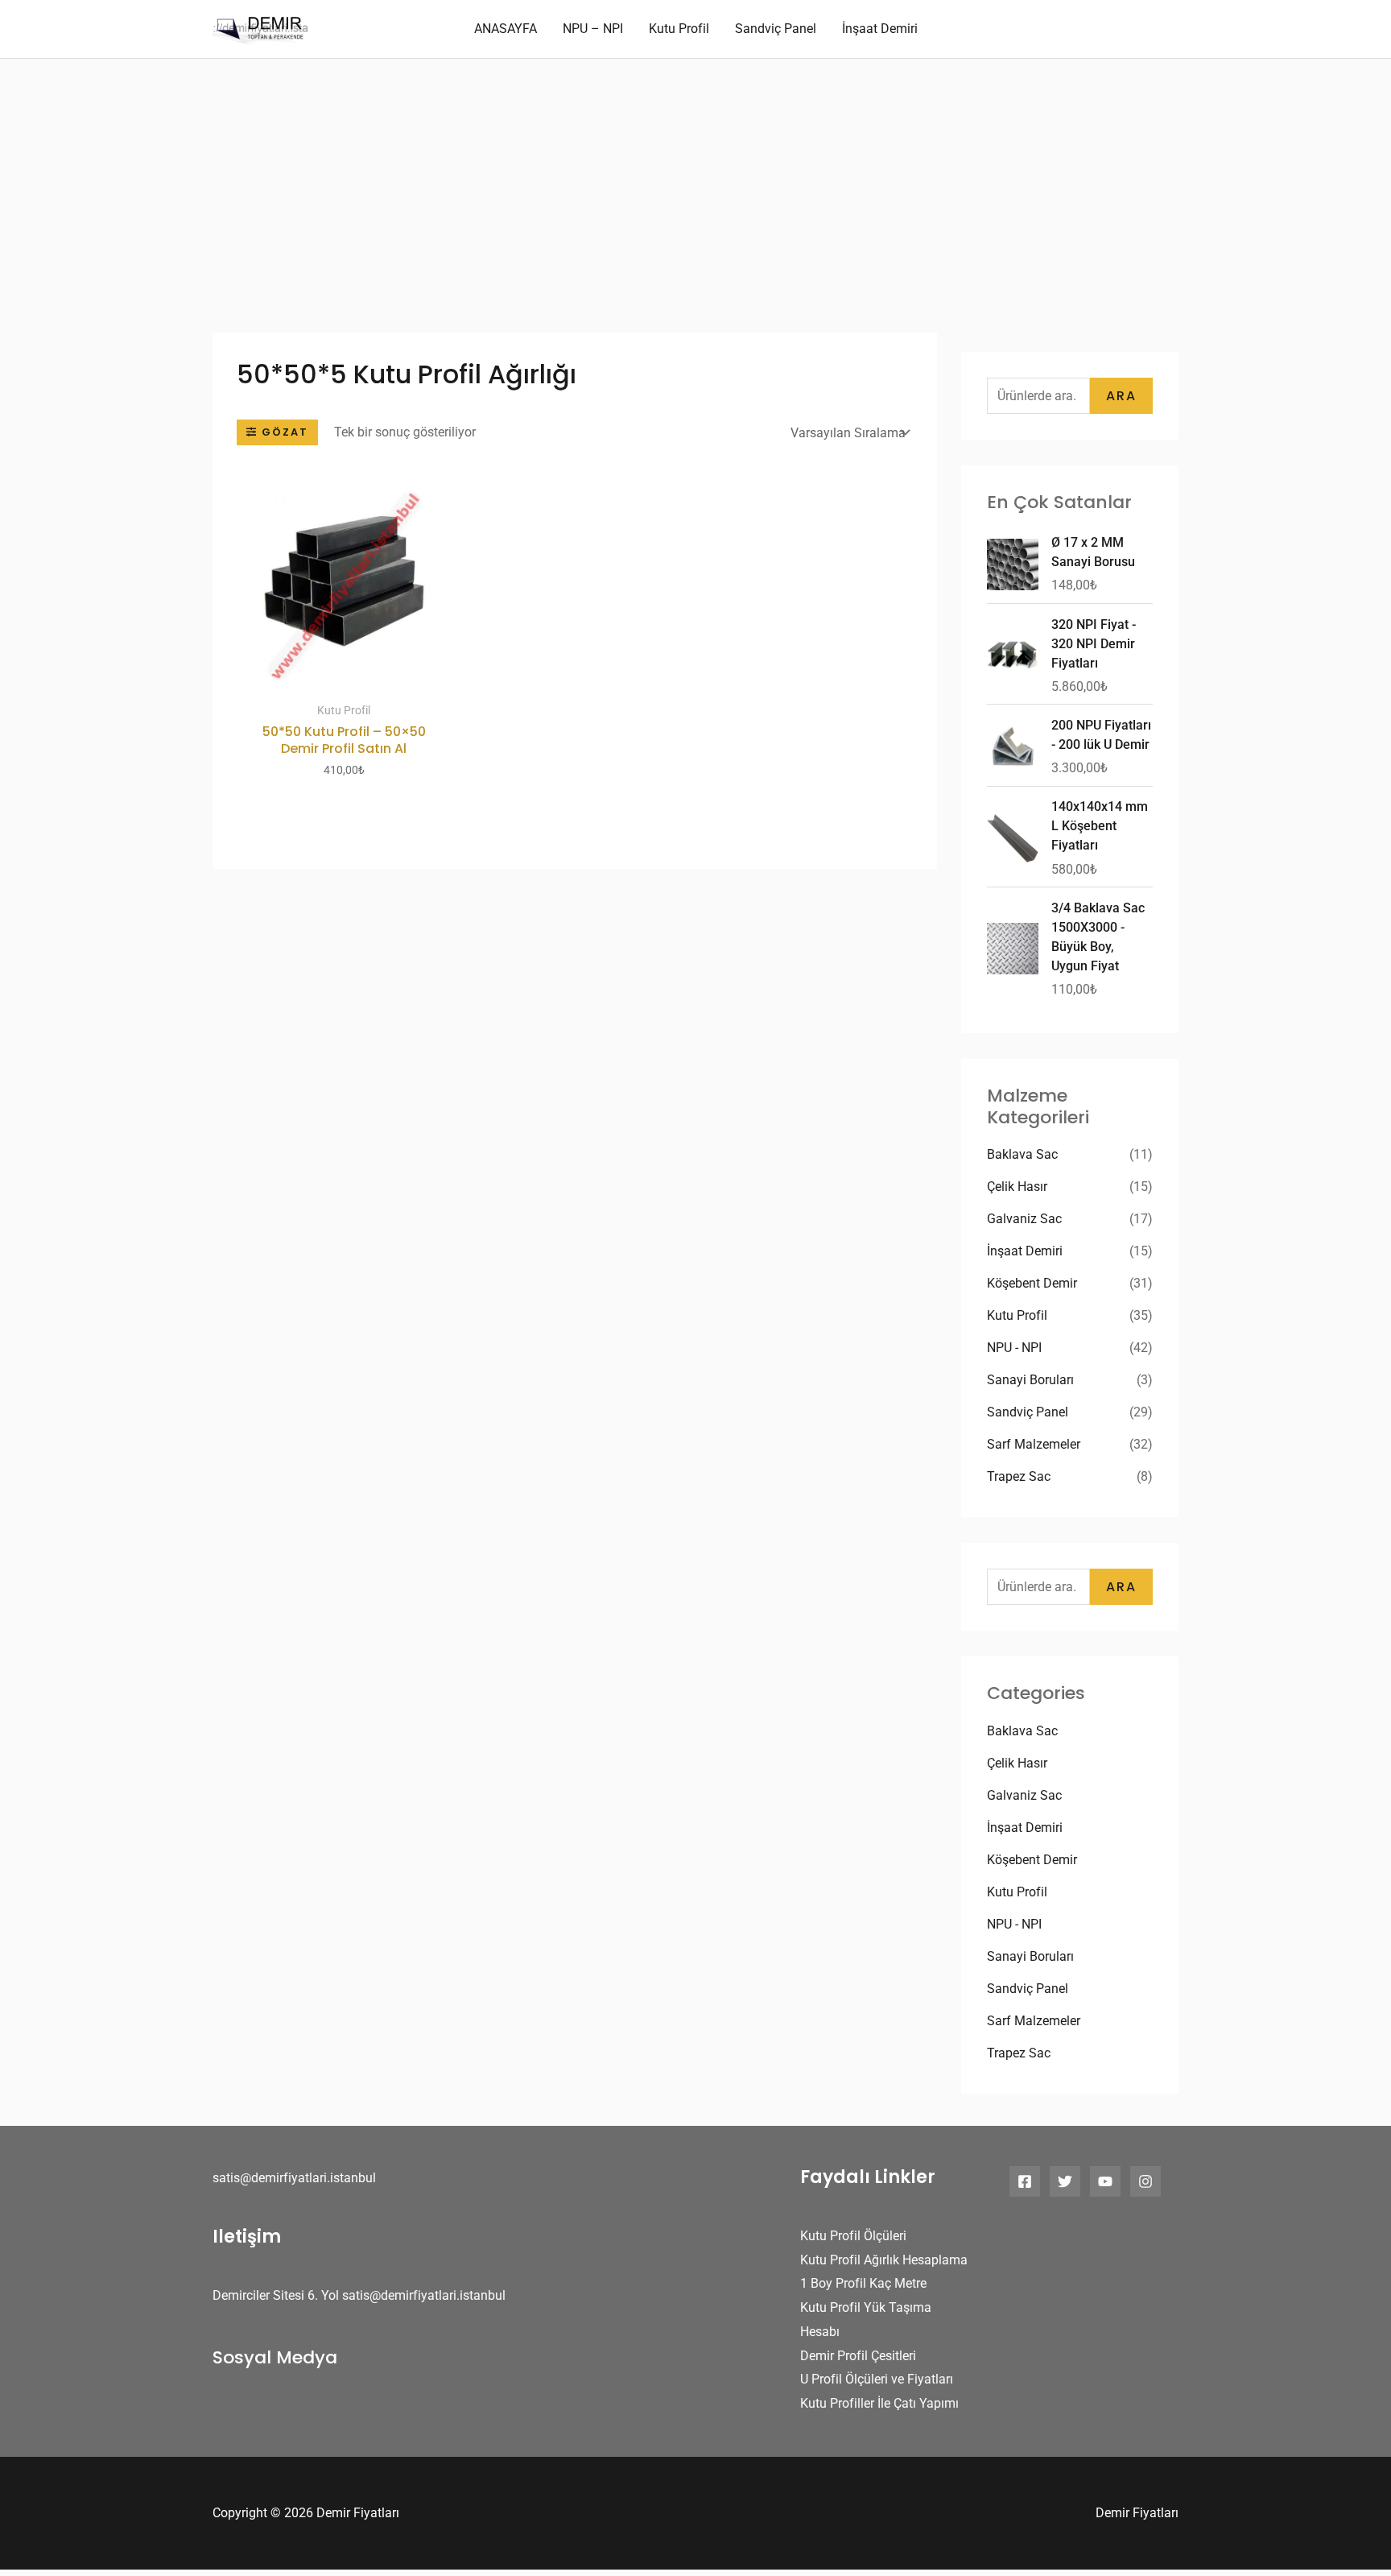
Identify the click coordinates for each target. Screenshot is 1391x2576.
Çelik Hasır (1017, 1187)
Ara (1121, 396)
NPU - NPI (1014, 1348)
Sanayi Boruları (1030, 1380)
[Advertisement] (695, 180)
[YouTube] (1105, 2181)
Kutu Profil (1017, 1315)
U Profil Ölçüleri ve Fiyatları (877, 2379)
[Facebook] (1025, 2181)
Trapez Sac (1019, 1476)
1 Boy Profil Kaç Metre (863, 2283)
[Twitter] (1065, 2181)
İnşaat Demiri (1025, 1251)
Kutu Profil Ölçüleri (853, 2236)
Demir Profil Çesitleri (858, 2356)
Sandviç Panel (1028, 1412)
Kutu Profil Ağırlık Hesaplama (884, 2260)
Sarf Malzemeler (1034, 1444)
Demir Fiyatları (1137, 2513)
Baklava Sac (1022, 1154)
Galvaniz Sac (1024, 1219)
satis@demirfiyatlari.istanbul (294, 2178)
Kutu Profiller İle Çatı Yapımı (879, 2403)
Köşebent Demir (1032, 1283)
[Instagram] (1145, 2181)
